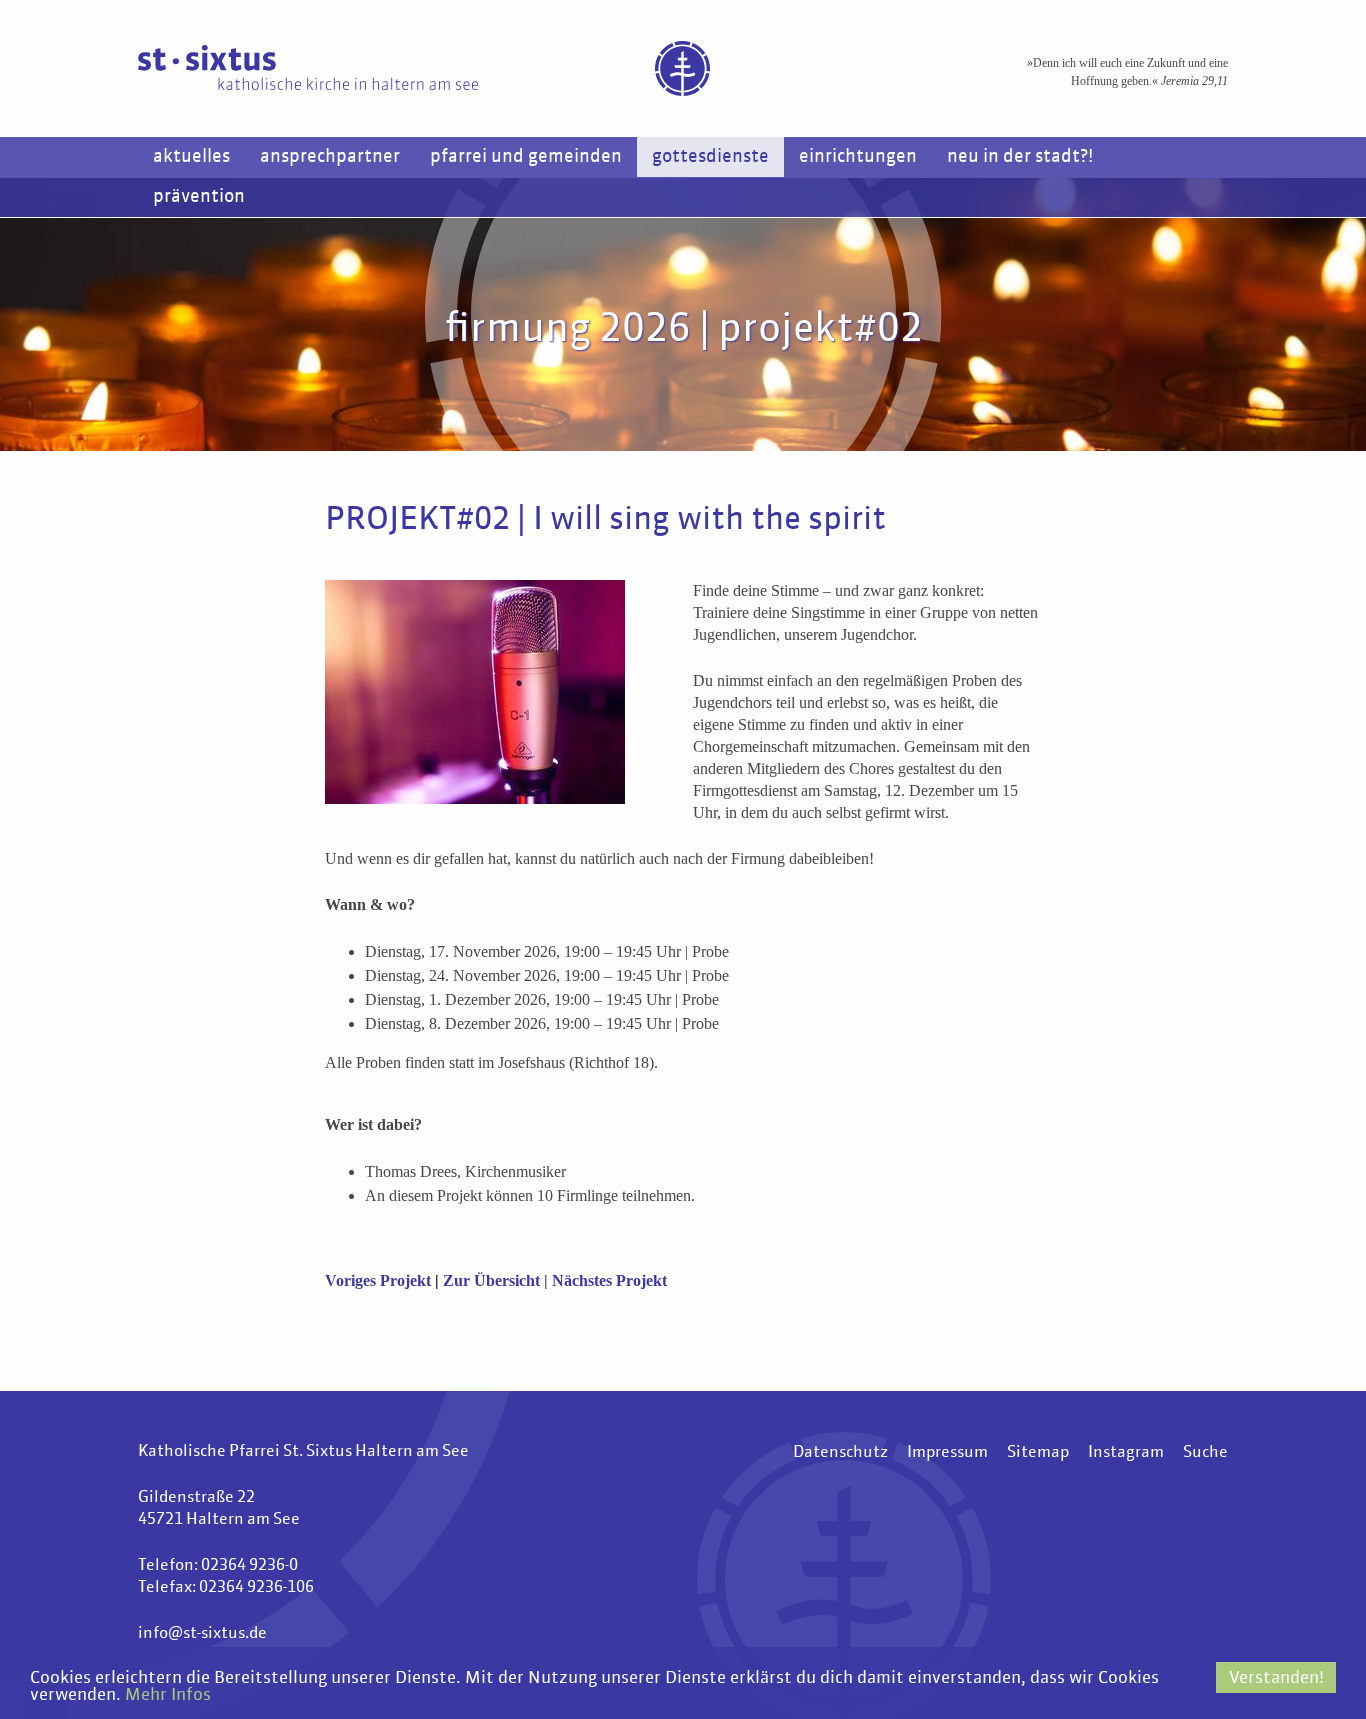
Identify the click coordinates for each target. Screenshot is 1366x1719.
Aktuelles (191, 157)
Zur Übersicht (491, 1280)
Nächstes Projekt (609, 1280)
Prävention (199, 197)
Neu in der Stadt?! (1020, 157)
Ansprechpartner (330, 157)
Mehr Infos (168, 1695)
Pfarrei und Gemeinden (526, 157)
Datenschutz (840, 1453)
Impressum (947, 1453)
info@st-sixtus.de (202, 1634)
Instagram (1126, 1453)
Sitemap (1038, 1453)
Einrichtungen (858, 157)
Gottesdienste (710, 157)
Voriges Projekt (380, 1280)
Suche (1205, 1453)
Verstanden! (1276, 1678)
